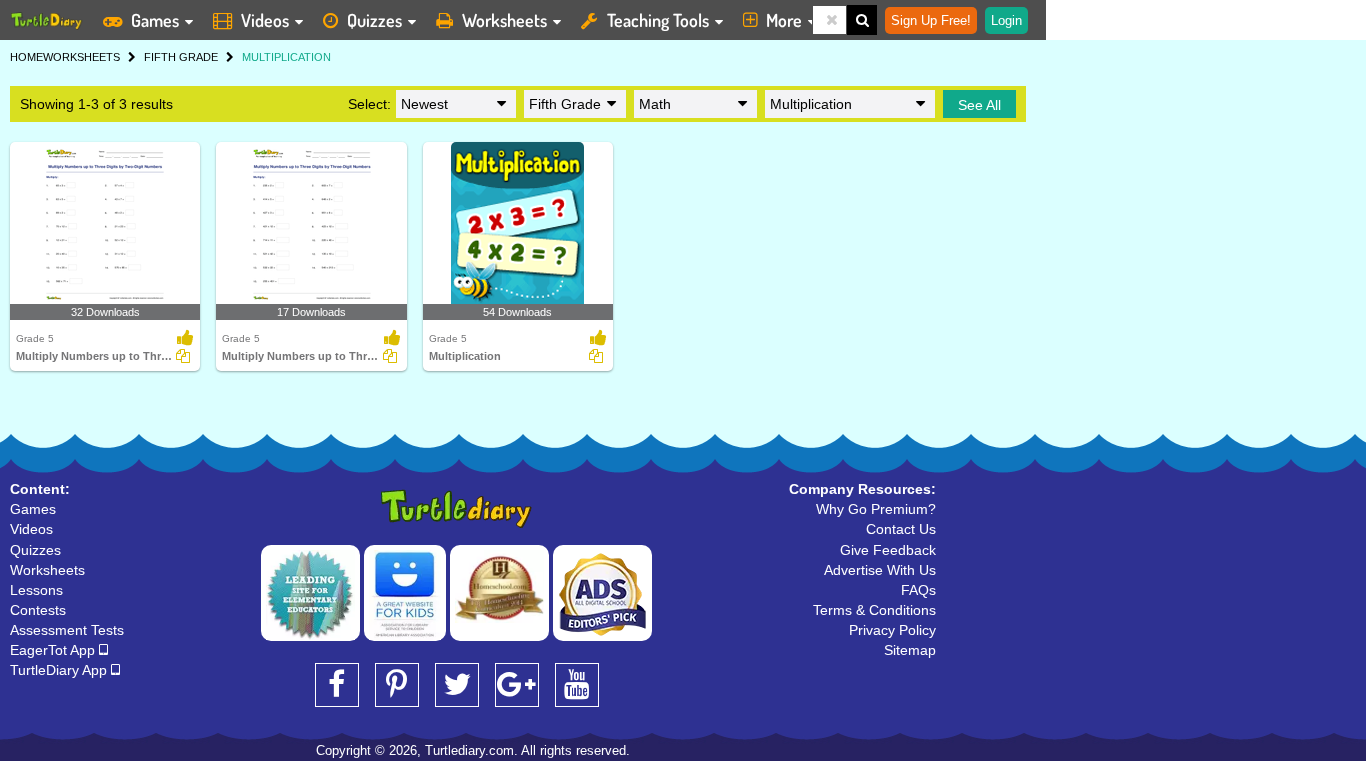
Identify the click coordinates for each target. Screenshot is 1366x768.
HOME (26, 57)
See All (979, 105)
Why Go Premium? (876, 509)
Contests (38, 610)
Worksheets (504, 20)
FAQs (918, 590)
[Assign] (183, 356)
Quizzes (374, 20)
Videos (265, 20)
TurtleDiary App (60, 670)
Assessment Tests (67, 630)
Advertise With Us (880, 570)
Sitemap (910, 650)
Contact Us (901, 529)
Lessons (36, 590)
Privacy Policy (892, 630)
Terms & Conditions (874, 610)
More (784, 20)
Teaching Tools (658, 20)
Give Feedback (888, 550)
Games (155, 20)
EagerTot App (54, 650)
